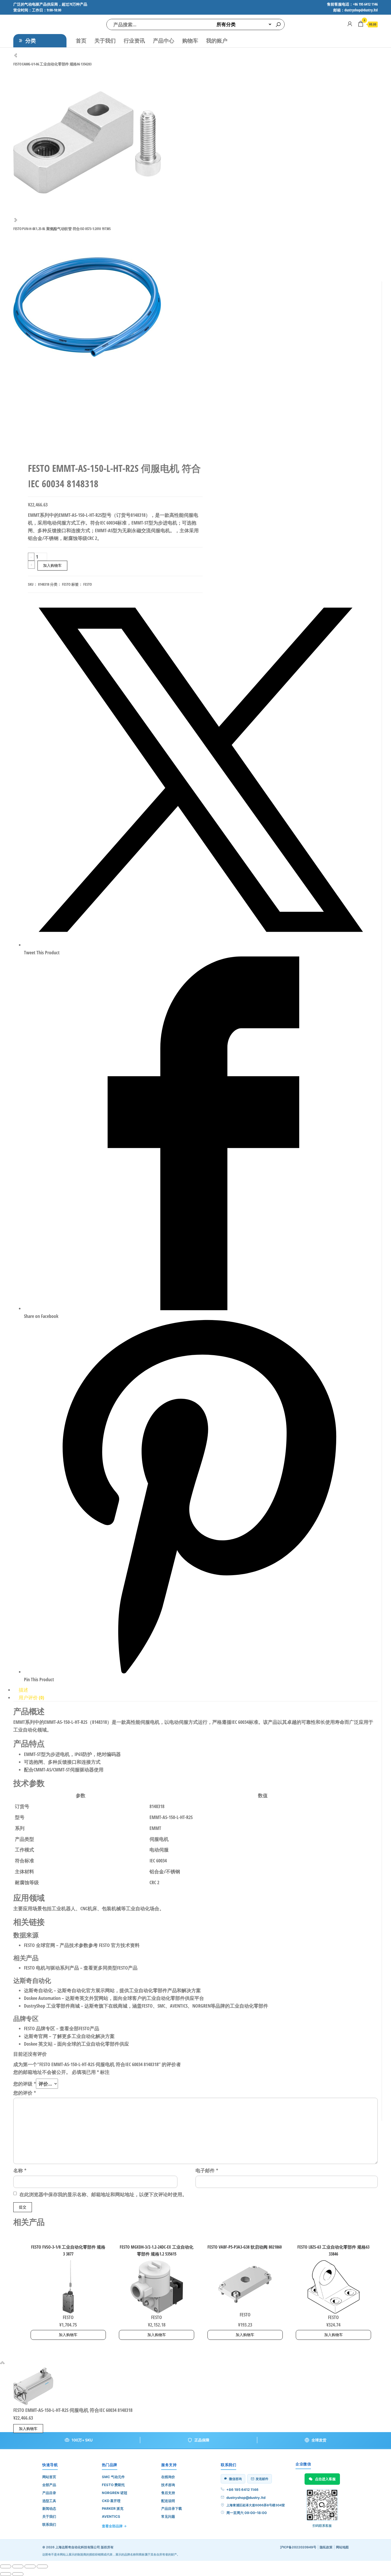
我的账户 (217, 41)
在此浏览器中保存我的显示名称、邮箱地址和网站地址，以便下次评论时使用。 (103, 2194)
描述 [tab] (23, 1690)
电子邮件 (207, 2170)
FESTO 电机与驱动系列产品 (51, 1968)
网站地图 (342, 2547)
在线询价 (168, 2477)
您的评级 (25, 2084)
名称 (20, 2170)
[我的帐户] (350, 24)
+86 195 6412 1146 (242, 2490)
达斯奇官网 (36, 2036)
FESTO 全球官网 (39, 1945)
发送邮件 (262, 2479)
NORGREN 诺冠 (115, 2493)
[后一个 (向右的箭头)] (18, 2574)
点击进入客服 (325, 2479)
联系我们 (49, 2524)
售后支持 (168, 2493)
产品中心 (164, 41)
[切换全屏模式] (18, 2566)
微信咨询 (235, 2479)
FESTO (66, 584)
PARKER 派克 (113, 2508)
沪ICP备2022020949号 (298, 2547)
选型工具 (49, 2501)
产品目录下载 (172, 2508)
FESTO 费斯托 (113, 2485)
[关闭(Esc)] (42, 2566)
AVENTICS (111, 2516)
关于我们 (105, 41)
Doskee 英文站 (38, 2044)
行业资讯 (134, 41)
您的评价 (25, 2093)
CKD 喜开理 (111, 2501)
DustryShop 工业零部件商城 (52, 2006)
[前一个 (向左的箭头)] (6, 2574)
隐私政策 (326, 2547)
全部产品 (49, 2485)
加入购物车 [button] (68, 2335)
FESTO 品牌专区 (39, 2028)
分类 (31, 41)
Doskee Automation (42, 1998)
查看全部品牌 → (114, 2526)
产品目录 (49, 2493)
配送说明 (168, 2501)
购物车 (190, 41)
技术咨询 (168, 2485)
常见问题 (168, 2516)
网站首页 (49, 2477)
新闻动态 (49, 2508)
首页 (81, 41)
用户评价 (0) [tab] (31, 1697)
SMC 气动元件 (113, 2477)
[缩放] (6, 2566)
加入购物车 (52, 565)
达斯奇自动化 (38, 1990)
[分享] (30, 2566)
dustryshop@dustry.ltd (246, 2498)
